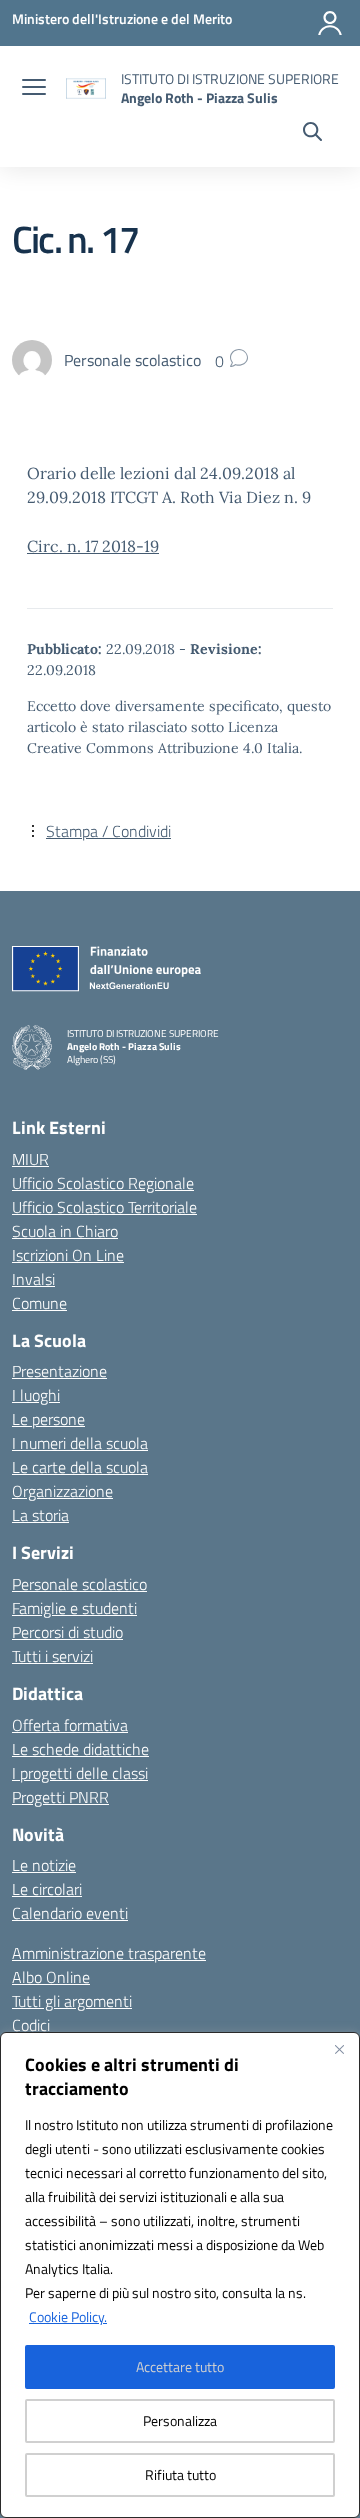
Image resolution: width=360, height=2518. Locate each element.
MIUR (30, 1159)
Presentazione (59, 1371)
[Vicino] (339, 2049)
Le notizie (44, 1865)
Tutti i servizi (52, 1656)
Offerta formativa (70, 1725)
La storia (40, 1515)
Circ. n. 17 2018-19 (93, 546)
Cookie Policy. (68, 2316)
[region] (180, 2275)
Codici (31, 2025)
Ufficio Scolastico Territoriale (104, 1207)
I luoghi (36, 1395)
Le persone (48, 1419)
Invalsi (33, 1279)
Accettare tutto (180, 2366)
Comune (39, 1303)
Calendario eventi (70, 1913)
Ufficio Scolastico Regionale (103, 1183)
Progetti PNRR (60, 1797)
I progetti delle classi (80, 1773)
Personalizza (180, 2420)
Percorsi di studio (67, 1632)
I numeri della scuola (80, 1443)
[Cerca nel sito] (312, 134)
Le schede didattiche (80, 1749)
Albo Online (51, 1977)
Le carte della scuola (80, 1467)
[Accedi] (330, 23)
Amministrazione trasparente (109, 1953)
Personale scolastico (79, 1584)
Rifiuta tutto (180, 2474)
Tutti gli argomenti (72, 2001)
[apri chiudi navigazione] (34, 89)
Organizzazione (62, 1491)
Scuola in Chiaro (65, 1231)
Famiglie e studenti (74, 1608)
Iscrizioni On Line (68, 1255)
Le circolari (47, 1889)
